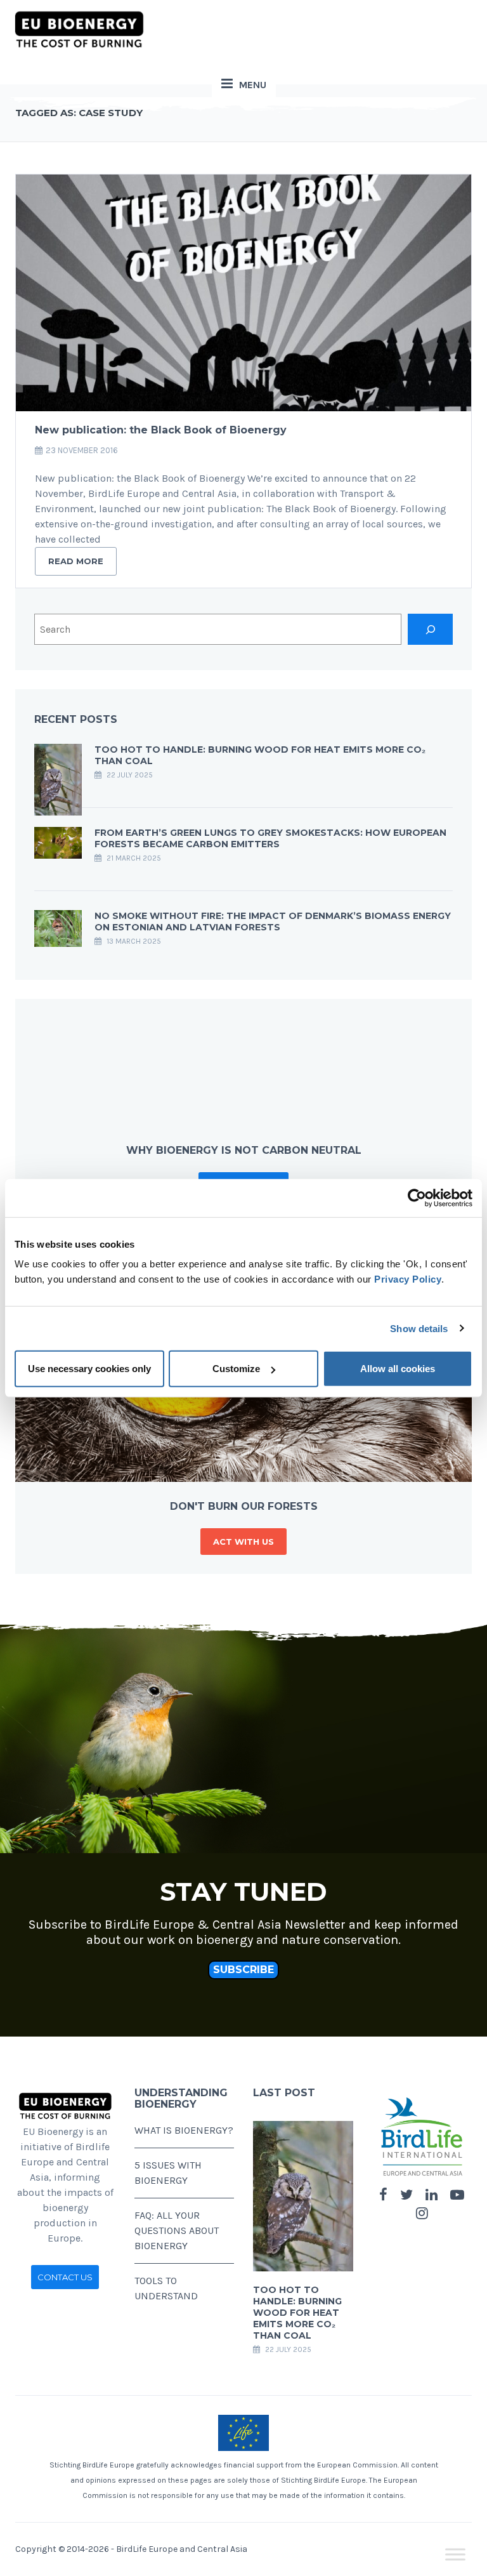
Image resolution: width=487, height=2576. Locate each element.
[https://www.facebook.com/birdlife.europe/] (383, 2195)
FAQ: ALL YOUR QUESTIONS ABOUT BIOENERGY (177, 2230)
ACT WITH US (243, 1542)
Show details (419, 1328)
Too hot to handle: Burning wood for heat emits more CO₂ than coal (297, 2313)
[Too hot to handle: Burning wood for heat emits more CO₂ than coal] (58, 778)
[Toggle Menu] (455, 2555)
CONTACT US (65, 2277)
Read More (76, 561)
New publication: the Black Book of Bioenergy (161, 430)
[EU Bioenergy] (79, 29)
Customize (236, 1369)
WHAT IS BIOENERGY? (184, 2130)
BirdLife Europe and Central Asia (182, 2549)
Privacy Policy (408, 1279)
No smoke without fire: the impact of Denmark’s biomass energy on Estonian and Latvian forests (273, 921)
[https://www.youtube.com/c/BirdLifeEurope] (457, 2195)
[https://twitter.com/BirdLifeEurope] (406, 2195)
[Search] (430, 629)
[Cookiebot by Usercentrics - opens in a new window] (417, 1198)
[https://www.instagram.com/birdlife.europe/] (422, 2214)
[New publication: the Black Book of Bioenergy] (243, 293)
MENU (253, 85)
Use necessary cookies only (89, 1369)
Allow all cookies (398, 1369)
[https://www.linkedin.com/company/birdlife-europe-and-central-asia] (432, 2195)
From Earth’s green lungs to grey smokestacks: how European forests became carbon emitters (270, 838)
